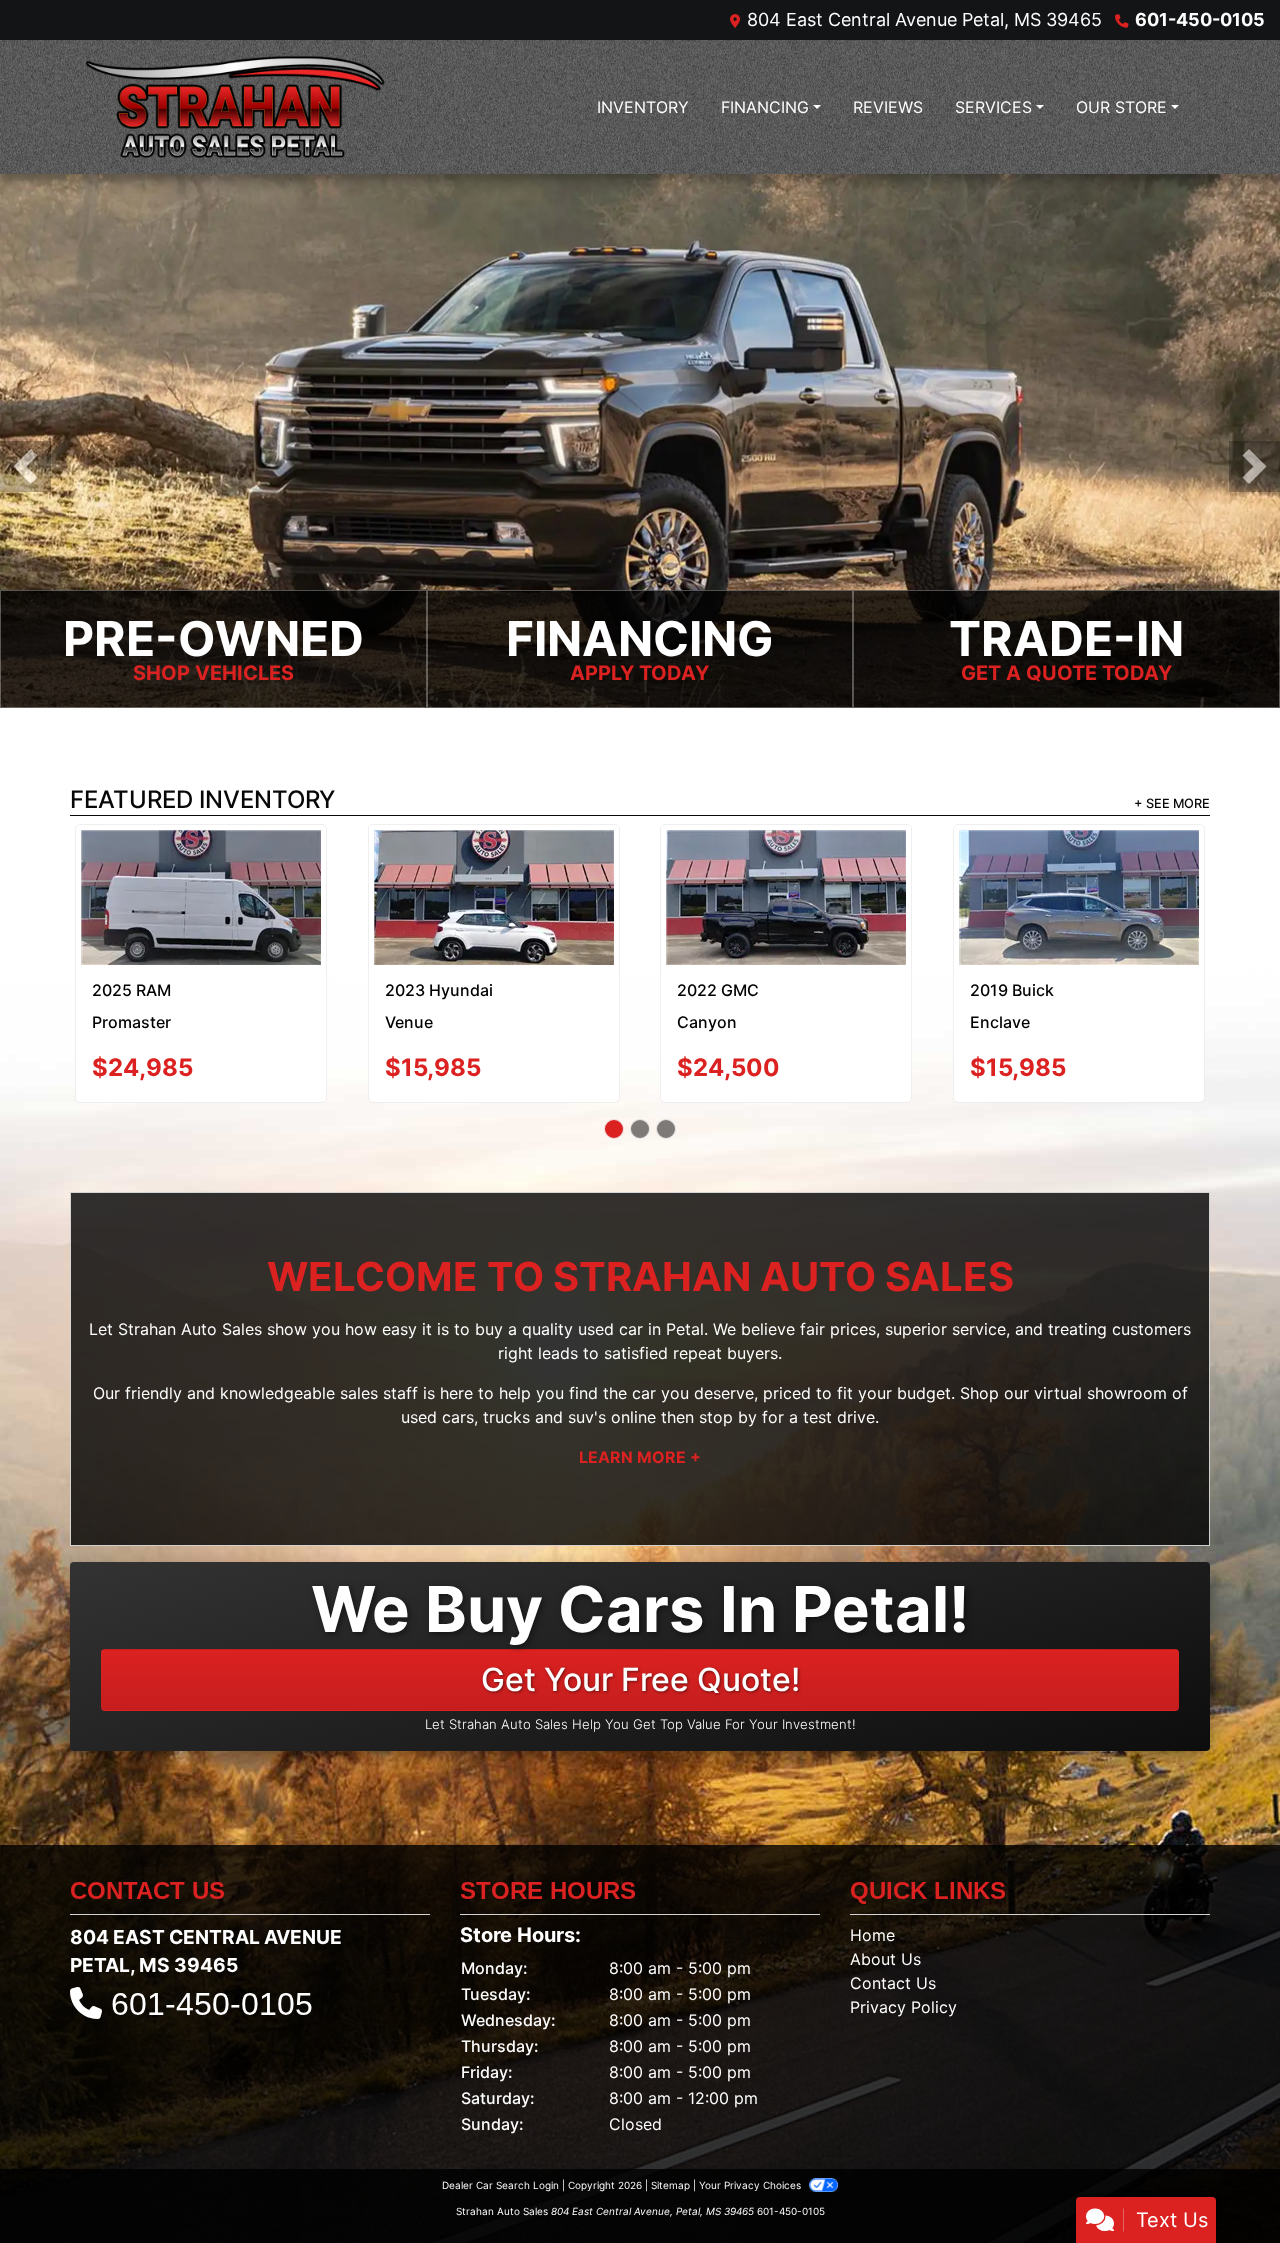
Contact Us (893, 1953)
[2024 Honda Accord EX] (201, 876)
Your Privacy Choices (751, 2155)
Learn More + (640, 1427)
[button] (25, 466)
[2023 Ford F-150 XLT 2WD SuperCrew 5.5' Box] (494, 874)
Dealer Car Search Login (500, 2155)
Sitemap (670, 2155)
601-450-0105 (1200, 19)
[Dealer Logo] (235, 107)
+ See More (1172, 803)
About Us (885, 1929)
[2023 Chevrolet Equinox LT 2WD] (1078, 883)
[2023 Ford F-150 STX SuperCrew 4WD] (786, 876)
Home (872, 1905)
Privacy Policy (903, 1977)
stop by (728, 1387)
